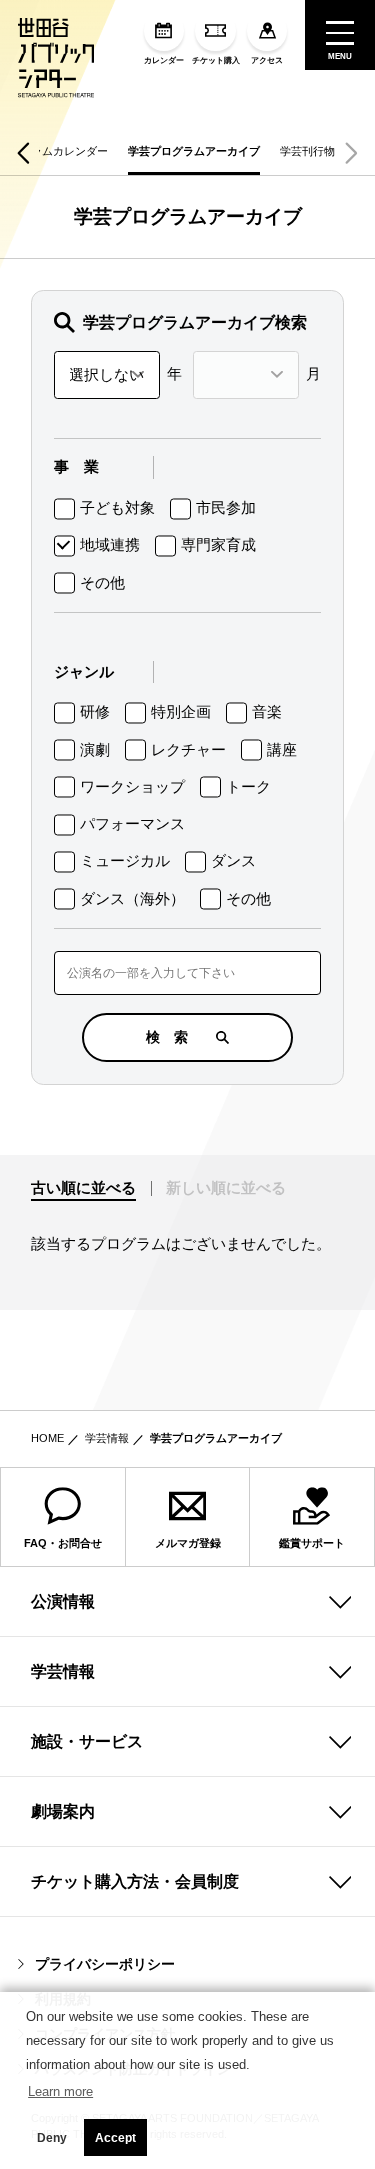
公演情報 (63, 1601)
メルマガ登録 (188, 1543)
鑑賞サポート (312, 1543)
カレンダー (164, 60)
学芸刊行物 (307, 151)
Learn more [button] (60, 2091)
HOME (47, 1438)
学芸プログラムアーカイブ (194, 151)
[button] (23, 153)
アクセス (267, 60)
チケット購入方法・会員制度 (135, 1881)
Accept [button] (115, 2138)
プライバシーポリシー (105, 1964)
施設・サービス (87, 1741)
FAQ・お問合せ (63, 1543)
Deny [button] (52, 2138)
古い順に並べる (83, 1188)
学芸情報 (107, 1438)
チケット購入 (216, 60)
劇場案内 (63, 1811)
